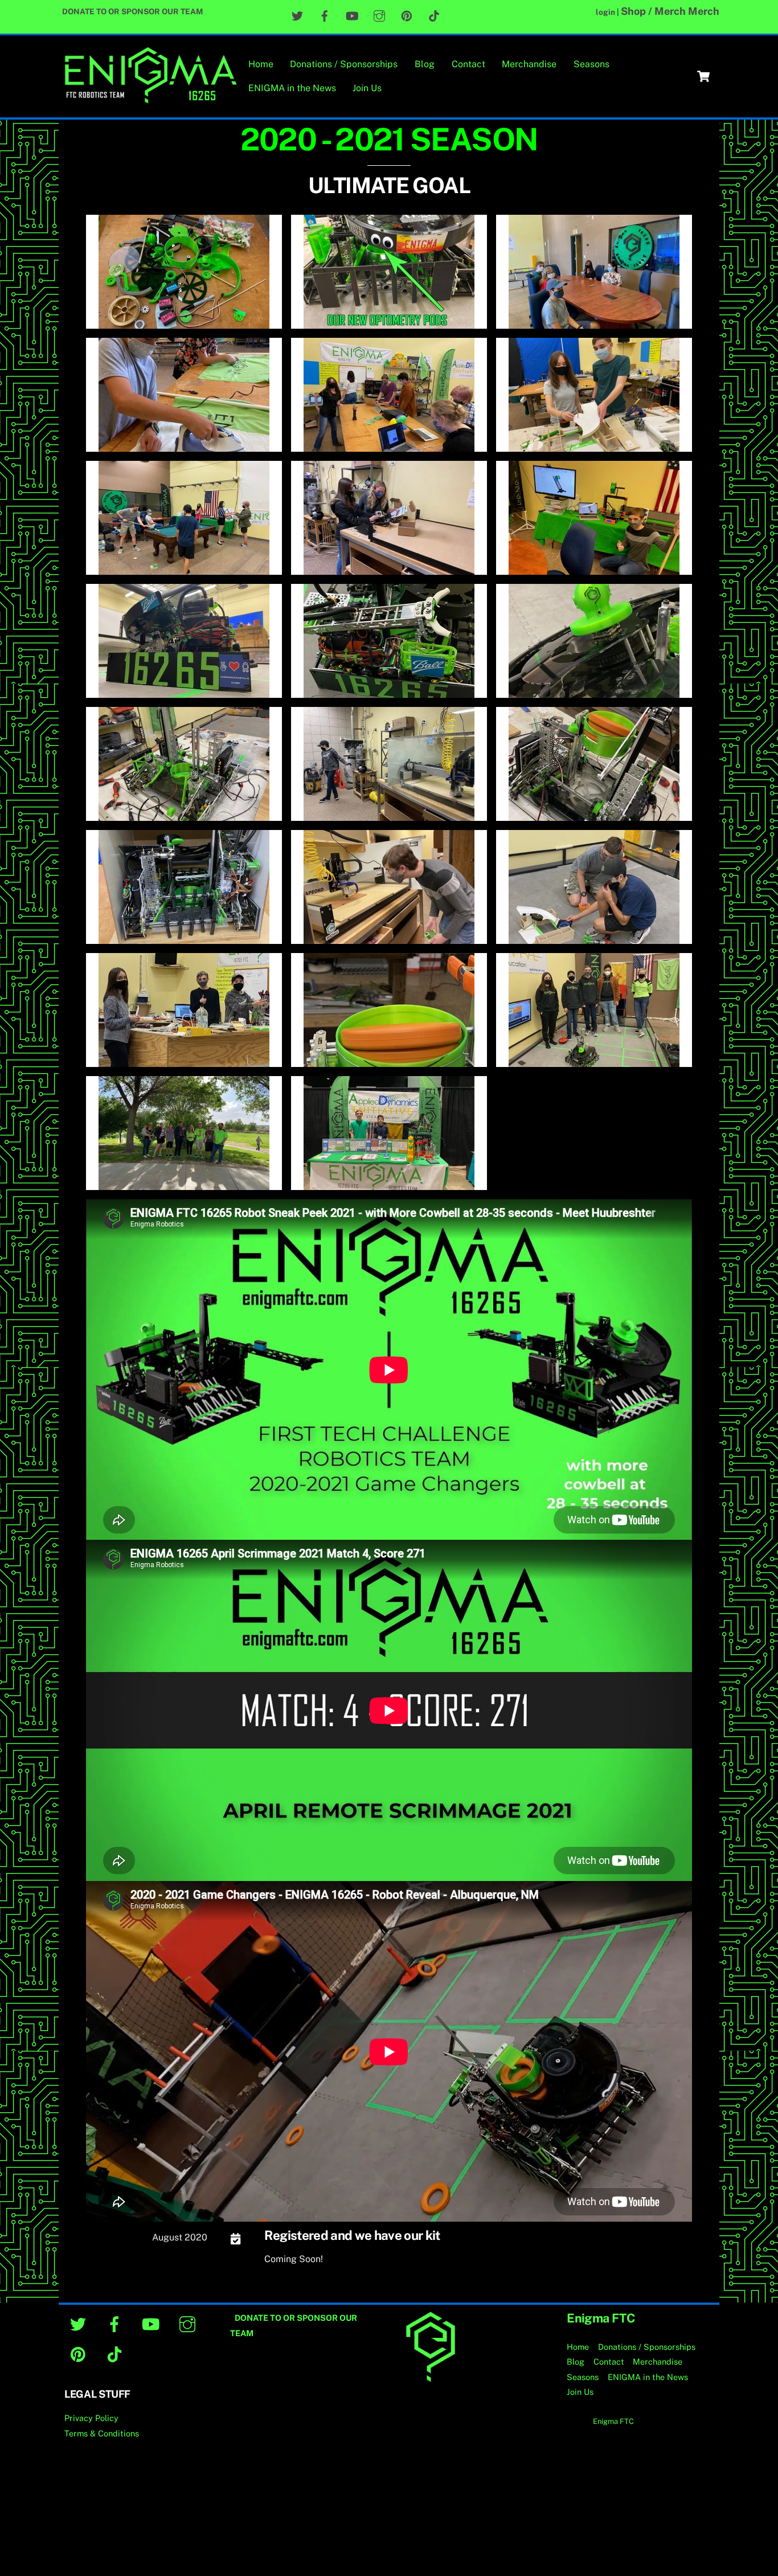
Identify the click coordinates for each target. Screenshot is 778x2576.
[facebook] (116, 2323)
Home (261, 64)
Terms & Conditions (102, 2433)
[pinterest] (80, 2354)
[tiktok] (116, 2354)
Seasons (591, 64)
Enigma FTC (613, 2421)
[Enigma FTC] (150, 99)
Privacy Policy (91, 2418)
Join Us (367, 88)
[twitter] (80, 2323)
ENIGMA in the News (292, 88)
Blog (425, 64)
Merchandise (529, 64)
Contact (468, 64)
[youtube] (153, 2323)
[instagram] (189, 2323)
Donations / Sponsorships (344, 64)
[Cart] (703, 76)
